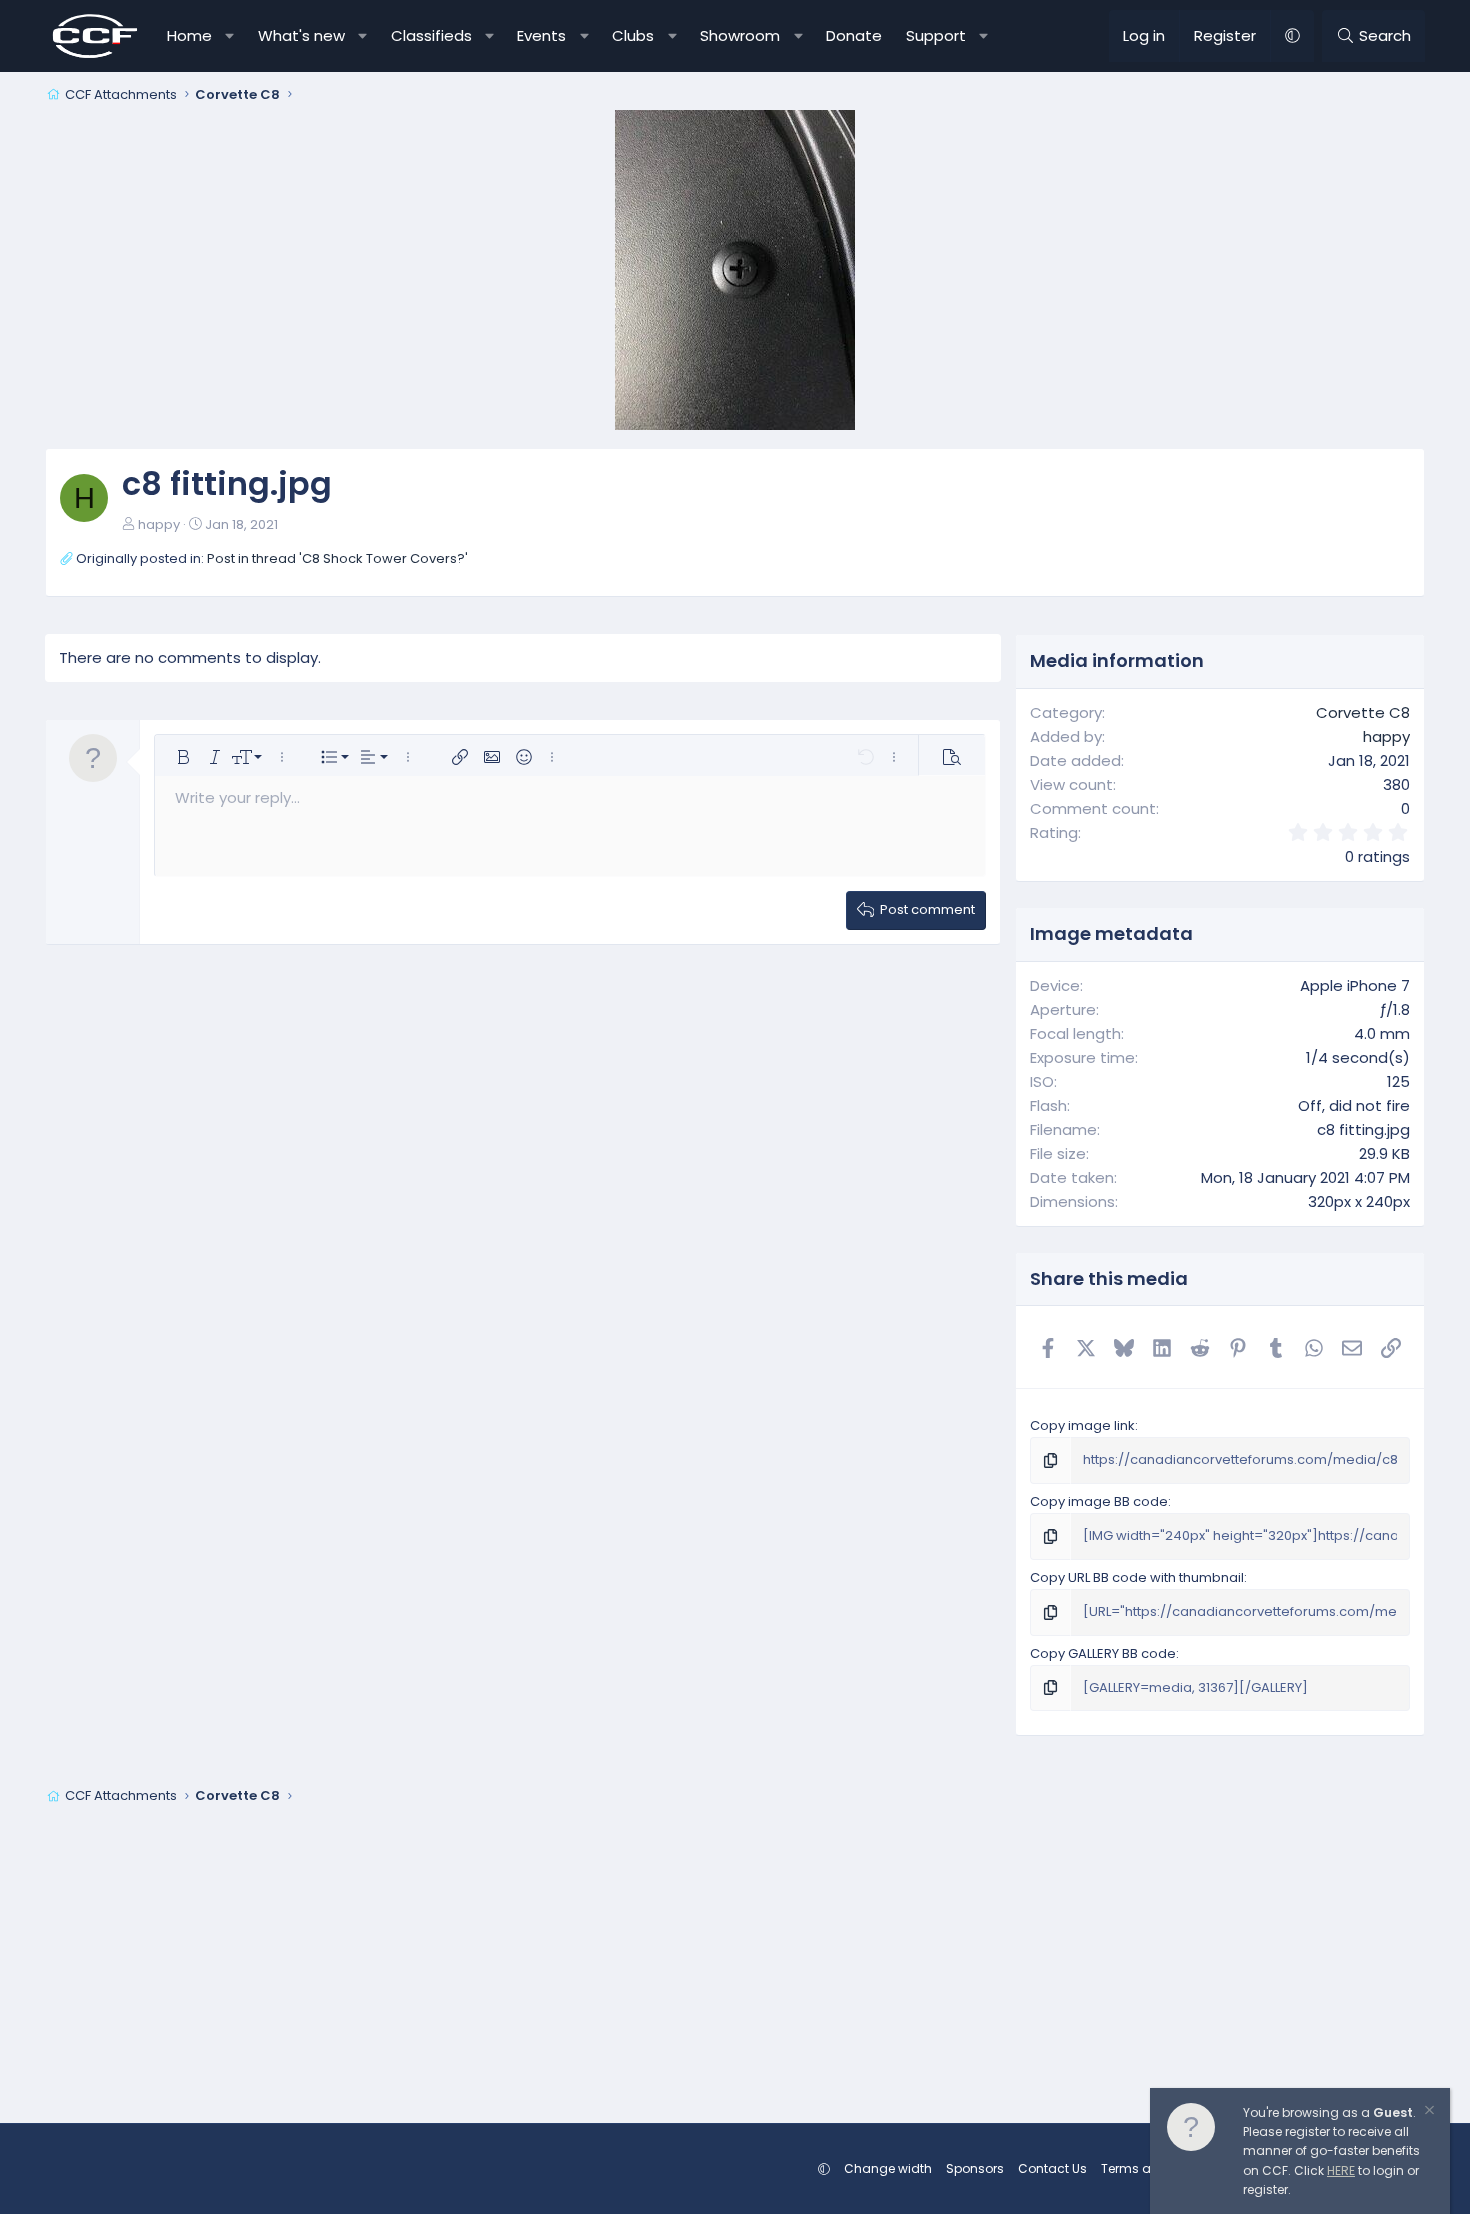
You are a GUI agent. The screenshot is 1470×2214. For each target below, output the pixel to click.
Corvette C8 (1363, 712)
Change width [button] (888, 2168)
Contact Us (1052, 2168)
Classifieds (431, 35)
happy (159, 524)
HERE (1341, 2170)
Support (936, 35)
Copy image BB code (1099, 1501)
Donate (854, 35)
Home (189, 35)
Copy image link (1082, 1425)
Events (541, 35)
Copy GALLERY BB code (1103, 1653)
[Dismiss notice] (1428, 2112)
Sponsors (975, 2168)
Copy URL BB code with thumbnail (1137, 1577)
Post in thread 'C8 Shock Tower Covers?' (337, 558)
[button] (230, 36)
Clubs (633, 35)
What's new (301, 35)
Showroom (740, 35)
